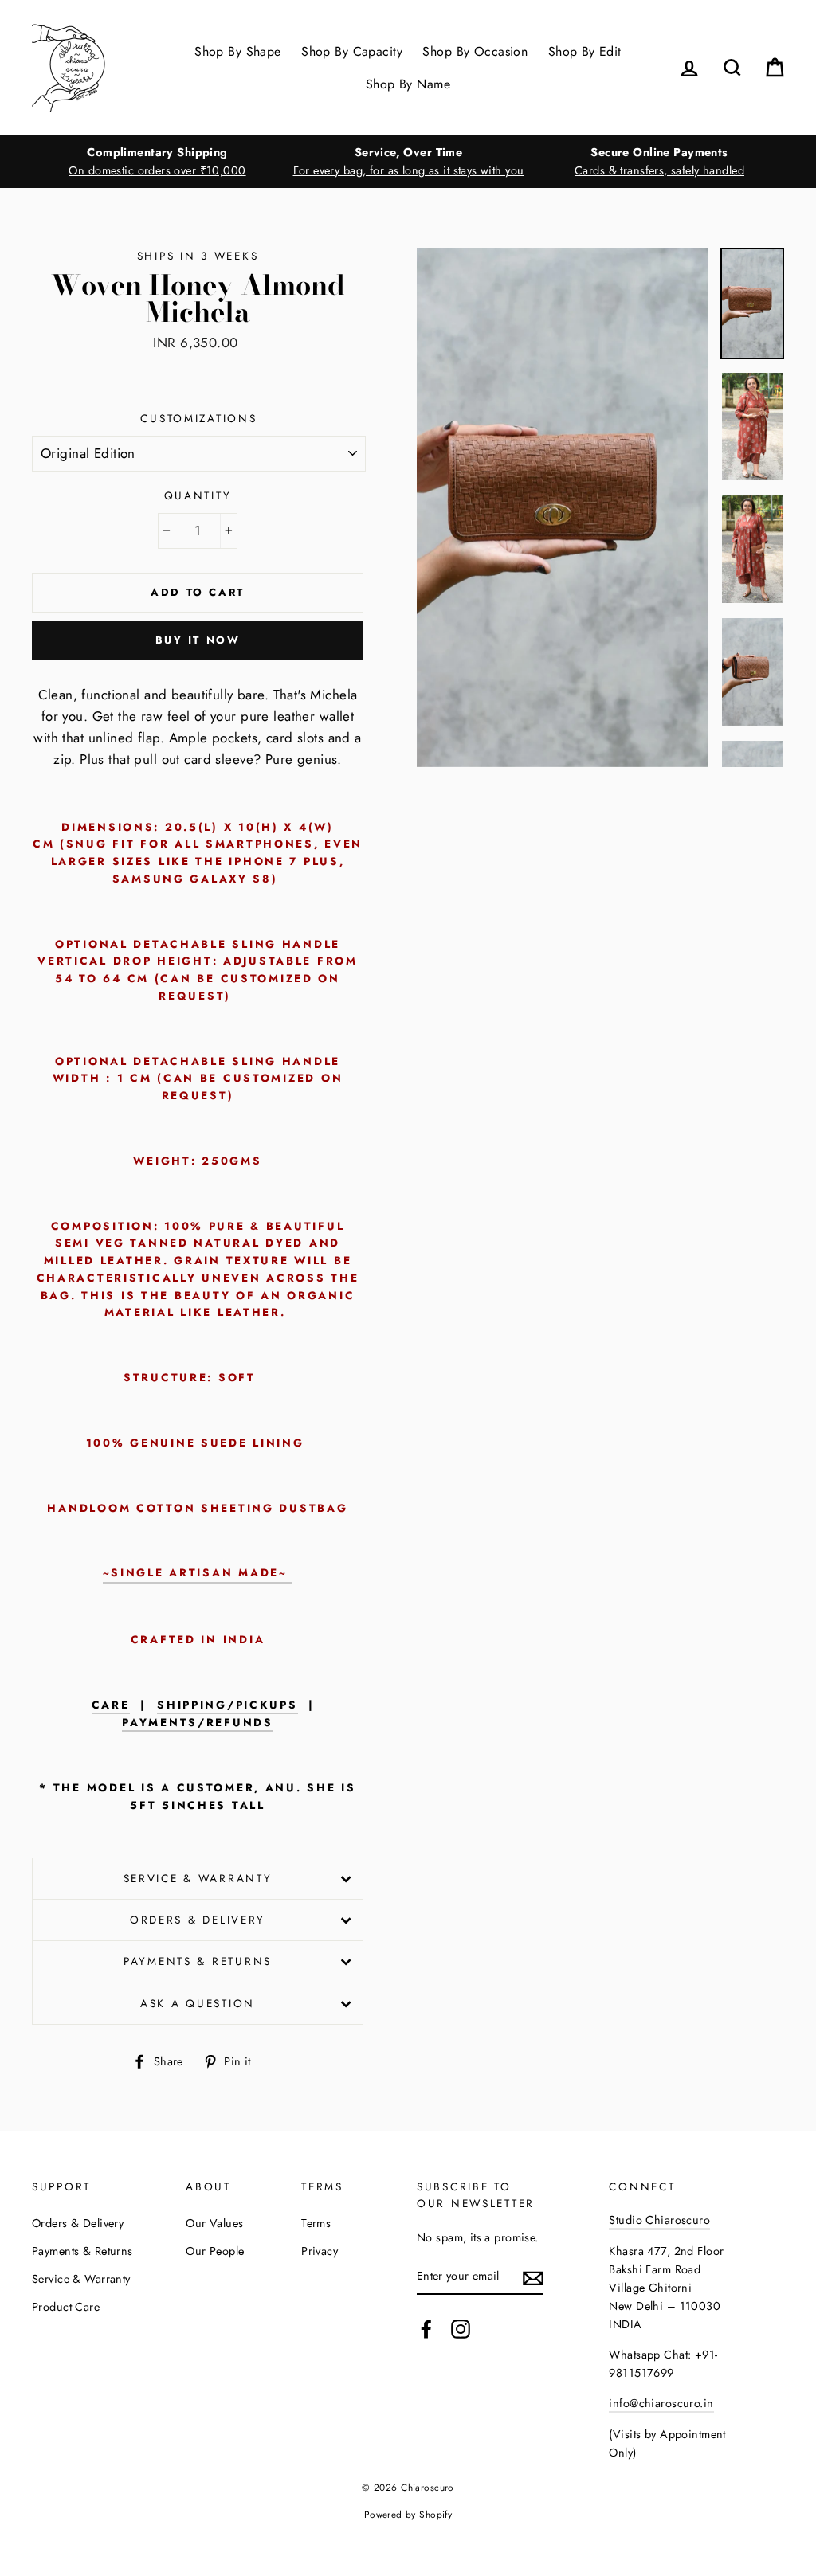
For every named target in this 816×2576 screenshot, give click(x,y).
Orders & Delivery (198, 1920)
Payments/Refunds (198, 1723)
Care (111, 1705)
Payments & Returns (198, 1961)
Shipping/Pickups (228, 1705)
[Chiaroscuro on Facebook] (426, 2329)
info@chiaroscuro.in (661, 2403)
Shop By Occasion (475, 51)
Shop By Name (408, 84)
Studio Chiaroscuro (659, 2220)
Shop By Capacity (352, 51)
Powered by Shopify (408, 2514)
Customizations (198, 418)
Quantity (198, 495)
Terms (316, 2223)
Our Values (214, 2223)
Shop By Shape (238, 51)
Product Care (66, 2307)
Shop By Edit (585, 51)
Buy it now (198, 640)
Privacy (320, 2251)
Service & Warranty (198, 1878)
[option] (157, 162)
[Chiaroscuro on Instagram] (461, 2329)
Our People (215, 2251)
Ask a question (198, 2003)
